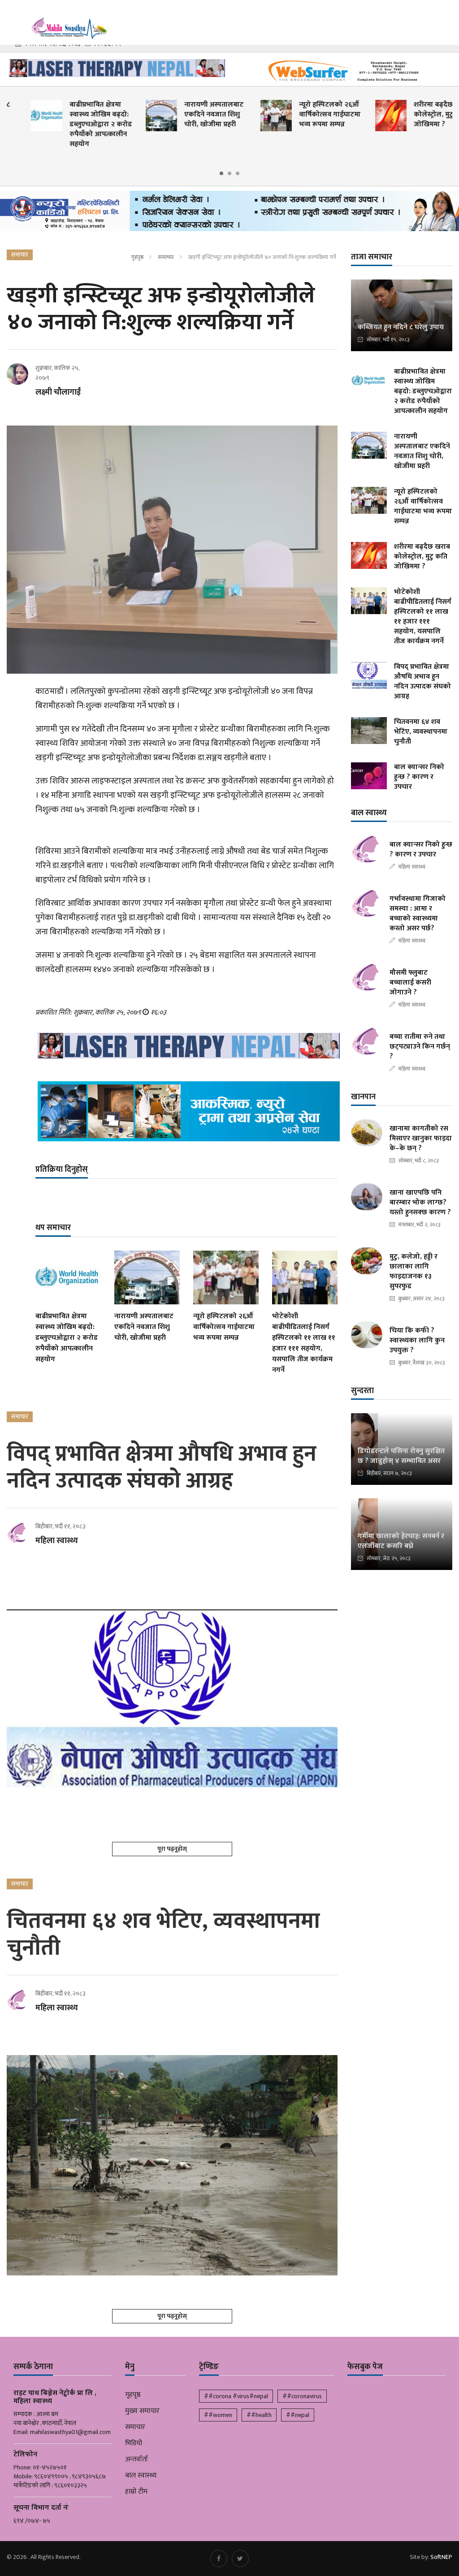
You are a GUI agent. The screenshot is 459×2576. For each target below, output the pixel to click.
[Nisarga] (186, 1112)
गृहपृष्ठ (137, 257)
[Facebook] (219, 2559)
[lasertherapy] (115, 68)
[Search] (448, 17)
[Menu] (13, 18)
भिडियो (134, 2443)
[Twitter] (240, 2559)
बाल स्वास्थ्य (141, 2476)
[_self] (229, 213)
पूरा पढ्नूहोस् (172, 1849)
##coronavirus (302, 2396)
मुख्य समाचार (142, 2411)
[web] (344, 71)
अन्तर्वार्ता (136, 2460)
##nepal (298, 2415)
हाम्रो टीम (136, 2492)
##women (218, 2415)
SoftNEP (441, 2557)
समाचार (166, 257)
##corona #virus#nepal (236, 2396)
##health (259, 2415)
